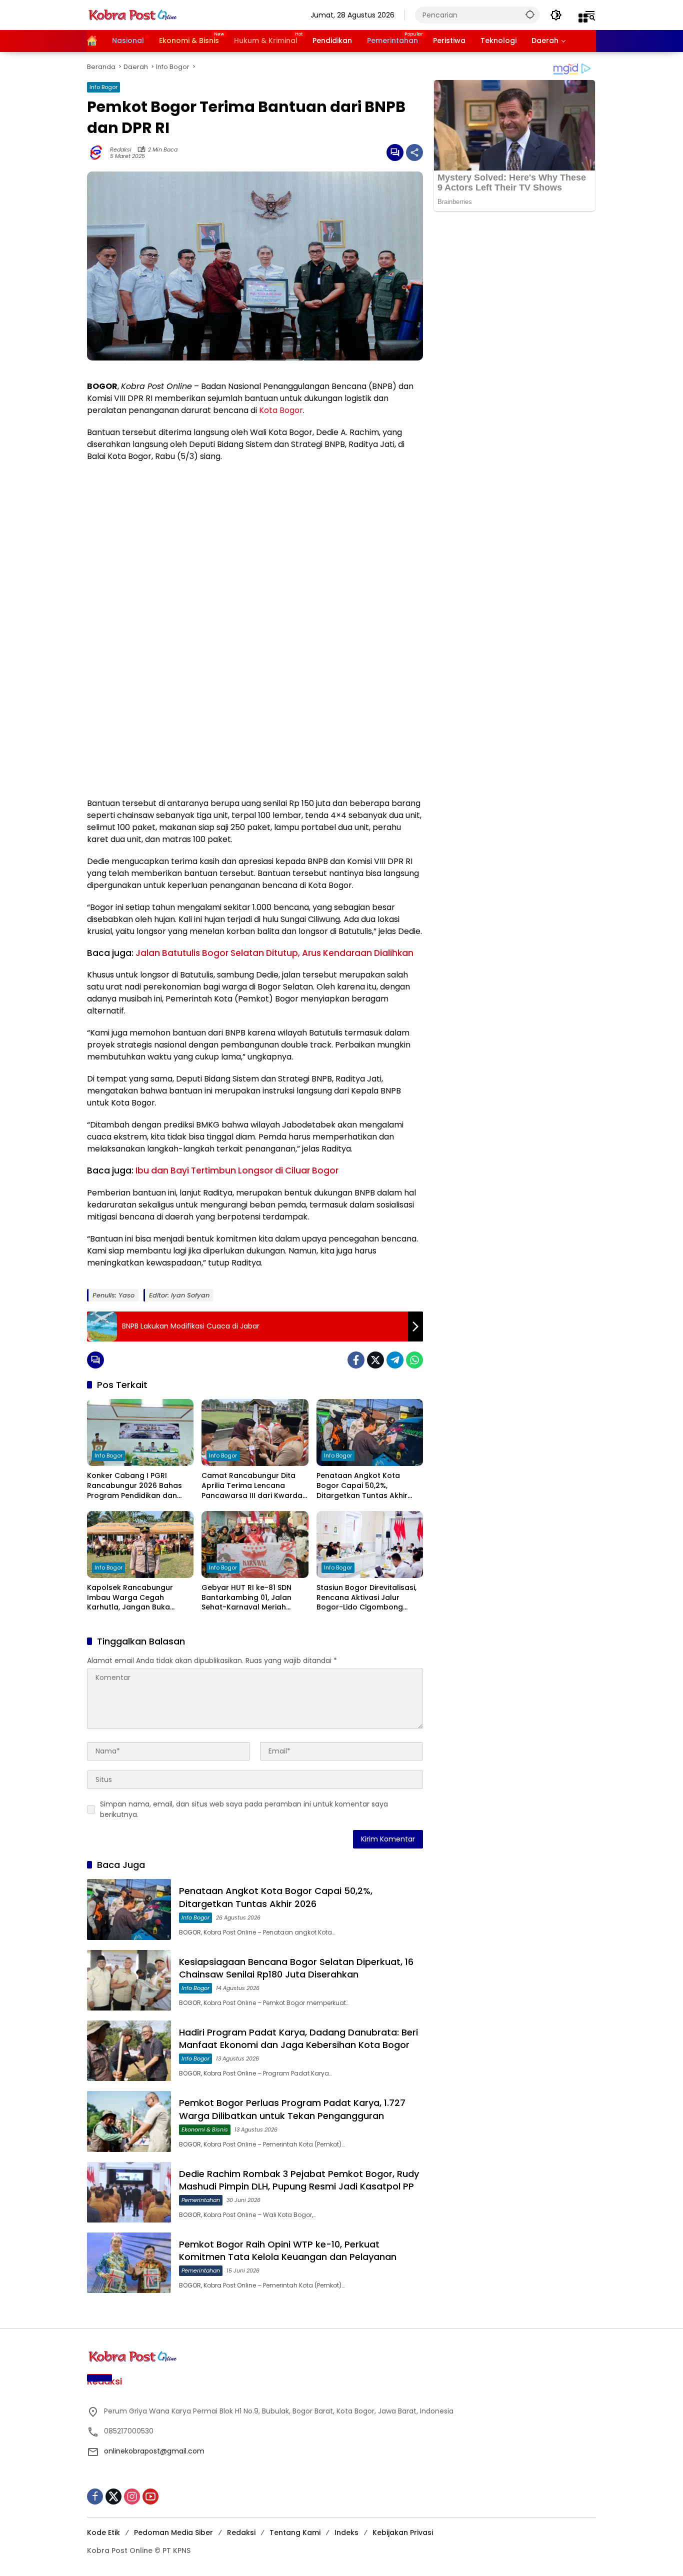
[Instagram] (132, 2496)
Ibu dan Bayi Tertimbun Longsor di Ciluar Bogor (237, 1170)
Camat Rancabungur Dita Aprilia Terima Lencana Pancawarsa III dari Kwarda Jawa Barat (252, 1486)
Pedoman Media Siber (173, 2532)
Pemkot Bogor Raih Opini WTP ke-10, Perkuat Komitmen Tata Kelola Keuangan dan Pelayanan (288, 2250)
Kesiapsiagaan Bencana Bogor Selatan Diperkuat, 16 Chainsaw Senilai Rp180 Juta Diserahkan (296, 1968)
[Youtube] (150, 2496)
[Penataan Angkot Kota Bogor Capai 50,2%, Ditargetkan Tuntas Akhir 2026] (370, 1432)
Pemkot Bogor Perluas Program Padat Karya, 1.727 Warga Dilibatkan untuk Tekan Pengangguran (292, 2109)
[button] (530, 14)
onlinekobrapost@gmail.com (154, 2451)
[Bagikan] (414, 152)
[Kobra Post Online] (132, 14)
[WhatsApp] (414, 1360)
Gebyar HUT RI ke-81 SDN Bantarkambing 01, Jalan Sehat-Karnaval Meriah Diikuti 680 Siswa (246, 1598)
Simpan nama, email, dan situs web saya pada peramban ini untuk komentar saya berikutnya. (244, 1809)
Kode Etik (103, 2532)
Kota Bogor (281, 410)
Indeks (346, 2532)
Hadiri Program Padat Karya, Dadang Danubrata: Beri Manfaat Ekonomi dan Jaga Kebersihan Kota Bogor (298, 2038)
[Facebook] (356, 1360)
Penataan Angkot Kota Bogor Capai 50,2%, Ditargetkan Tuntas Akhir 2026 (362, 1486)
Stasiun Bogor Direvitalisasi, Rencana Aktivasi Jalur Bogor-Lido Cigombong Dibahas (366, 1598)
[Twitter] (375, 1360)
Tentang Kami (295, 2532)
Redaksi (121, 150)
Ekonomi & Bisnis (205, 2129)
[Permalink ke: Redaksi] (98, 152)
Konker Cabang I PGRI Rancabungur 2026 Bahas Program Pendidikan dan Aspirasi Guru (134, 1486)
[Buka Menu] (583, 18)
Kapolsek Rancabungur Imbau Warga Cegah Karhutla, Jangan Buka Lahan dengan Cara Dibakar (139, 1598)
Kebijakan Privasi (403, 2532)
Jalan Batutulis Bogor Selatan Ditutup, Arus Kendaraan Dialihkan (274, 953)
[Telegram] (395, 1360)
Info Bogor (103, 87)
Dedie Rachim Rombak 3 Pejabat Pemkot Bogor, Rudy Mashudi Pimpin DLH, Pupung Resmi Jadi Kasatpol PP (299, 2180)
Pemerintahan (201, 2200)
